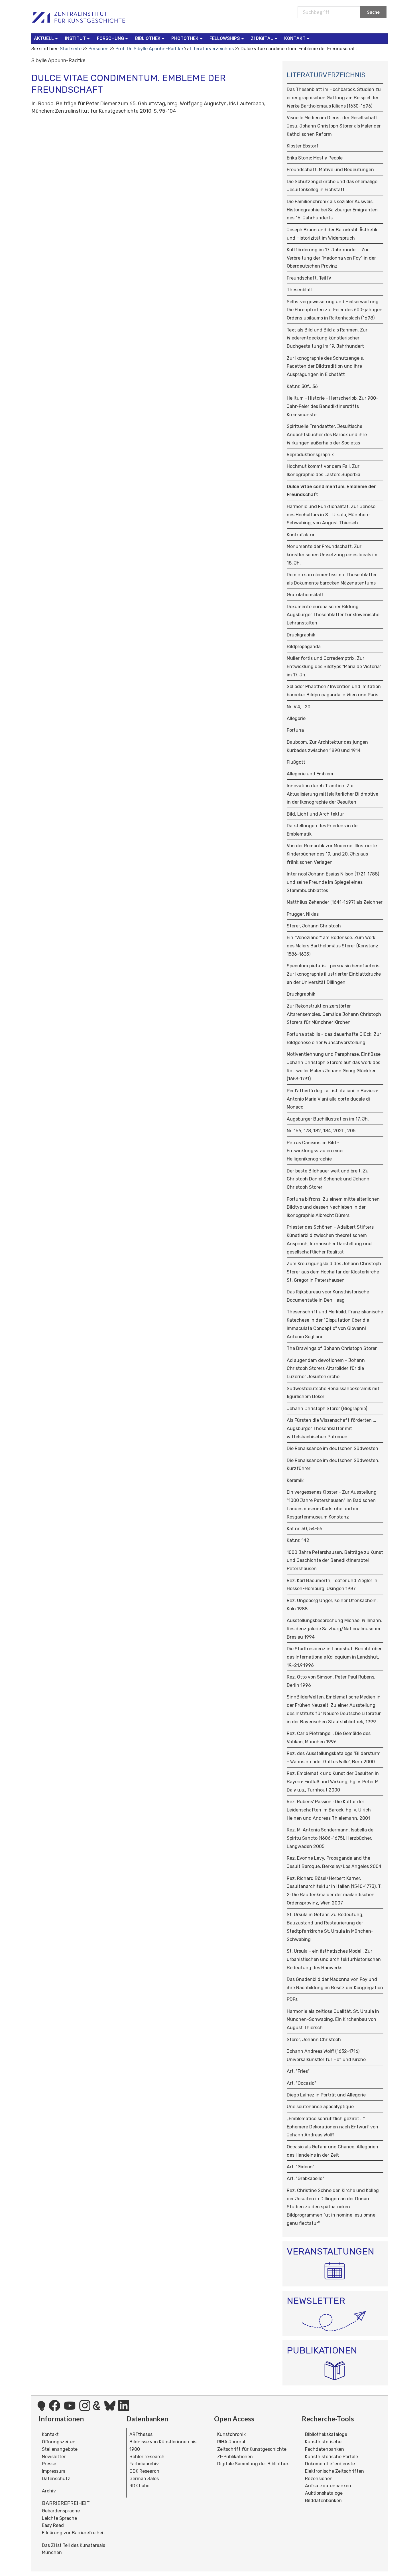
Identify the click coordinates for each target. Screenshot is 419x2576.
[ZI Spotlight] (41, 2409)
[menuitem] (47, 39)
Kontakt (50, 2434)
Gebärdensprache (61, 2511)
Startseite (71, 49)
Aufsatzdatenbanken (328, 2486)
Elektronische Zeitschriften (334, 2471)
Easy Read (53, 2525)
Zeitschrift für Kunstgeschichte (252, 2449)
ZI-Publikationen (235, 2457)
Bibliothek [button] (148, 38)
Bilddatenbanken (323, 2501)
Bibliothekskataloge (326, 2434)
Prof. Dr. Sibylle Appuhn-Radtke (149, 49)
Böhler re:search (147, 2457)
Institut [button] (75, 38)
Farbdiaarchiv (144, 2464)
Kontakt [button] (295, 38)
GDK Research (144, 2471)
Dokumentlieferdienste (330, 2464)
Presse (49, 2464)
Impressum (54, 2471)
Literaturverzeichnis (212, 49)
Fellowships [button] (225, 38)
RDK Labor (140, 2486)
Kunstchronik (231, 2434)
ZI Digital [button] (262, 38)
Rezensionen (319, 2479)
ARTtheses (141, 2434)
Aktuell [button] (44, 38)
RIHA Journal (231, 2442)
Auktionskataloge (324, 2493)
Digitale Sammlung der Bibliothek (253, 2464)
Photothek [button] (185, 38)
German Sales (144, 2479)
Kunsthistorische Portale (331, 2457)
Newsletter (54, 2457)
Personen (98, 49)
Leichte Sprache (59, 2518)
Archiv (49, 2491)
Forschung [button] (110, 38)
